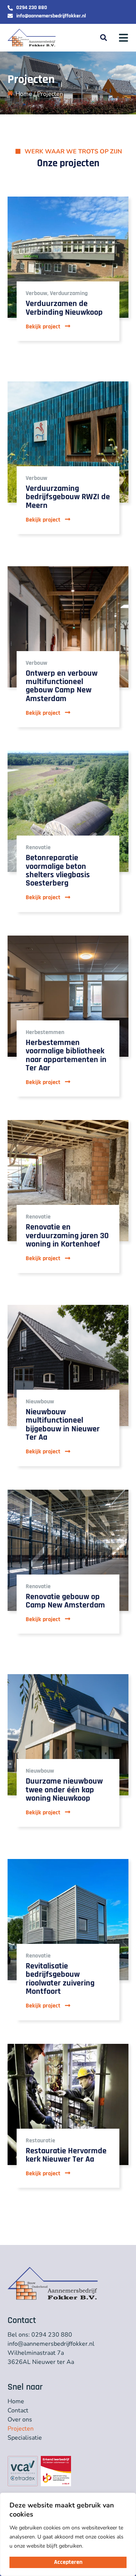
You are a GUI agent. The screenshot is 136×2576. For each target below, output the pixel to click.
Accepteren (68, 2562)
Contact (18, 2410)
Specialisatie (25, 2438)
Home (24, 94)
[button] (103, 38)
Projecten (21, 2429)
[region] (68, 2534)
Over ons (20, 2420)
